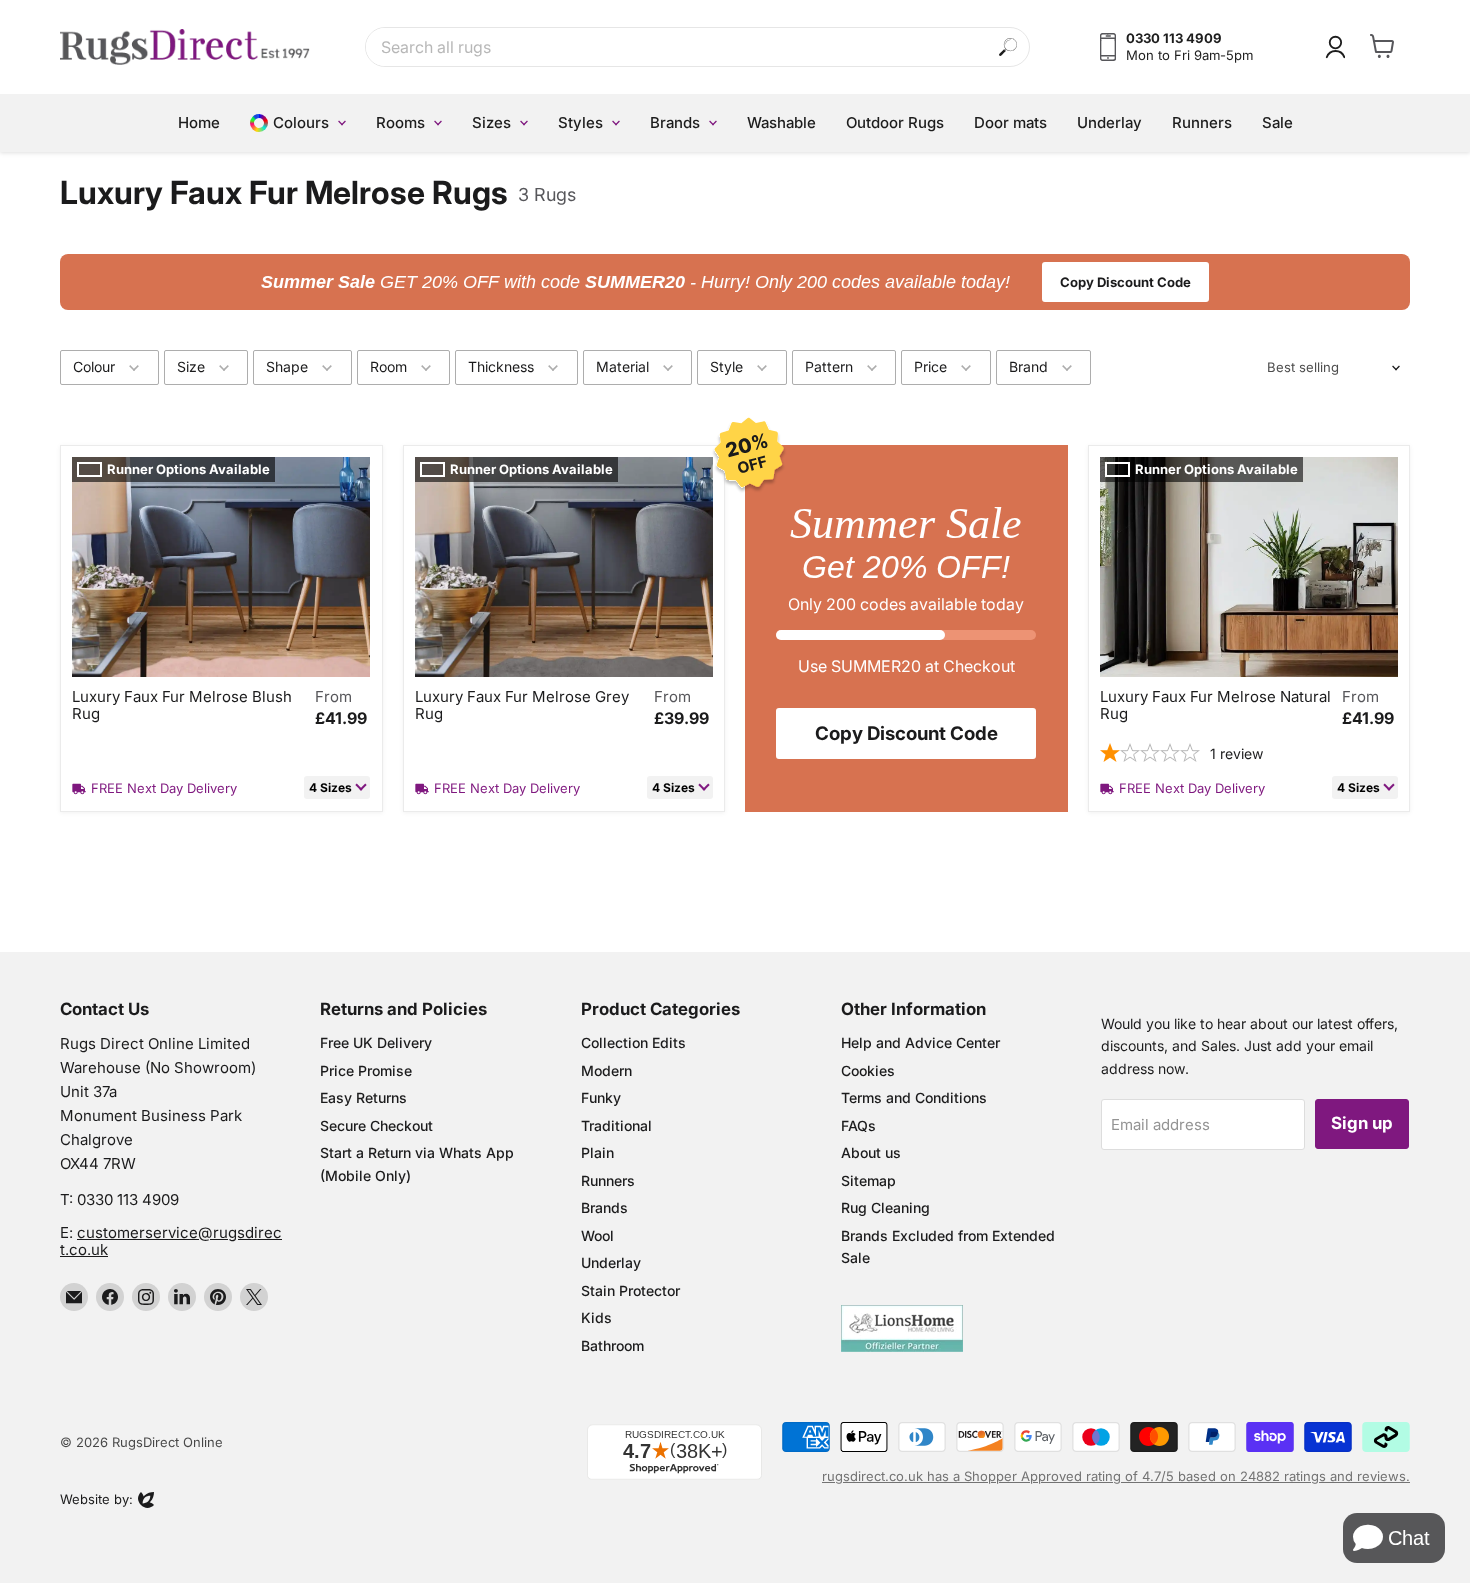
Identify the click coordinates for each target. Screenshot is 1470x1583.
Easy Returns (363, 1097)
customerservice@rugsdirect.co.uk (171, 1241)
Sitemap (868, 1180)
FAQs (858, 1125)
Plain (597, 1152)
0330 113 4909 (128, 1199)
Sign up (1362, 1123)
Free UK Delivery (376, 1042)
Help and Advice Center (920, 1042)
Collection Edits (633, 1042)
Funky (601, 1097)
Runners (608, 1180)
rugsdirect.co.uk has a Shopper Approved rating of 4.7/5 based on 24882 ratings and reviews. (1116, 1476)
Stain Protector (630, 1290)
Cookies (868, 1070)
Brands (604, 1207)
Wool (597, 1235)
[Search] (1008, 47)
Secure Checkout (376, 1125)
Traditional (616, 1125)
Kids (596, 1317)
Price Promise (366, 1070)
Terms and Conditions (914, 1097)
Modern (606, 1070)
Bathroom (612, 1345)
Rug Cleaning (885, 1207)
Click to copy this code (735, 282)
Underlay (611, 1262)
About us (871, 1152)
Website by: (96, 1501)
